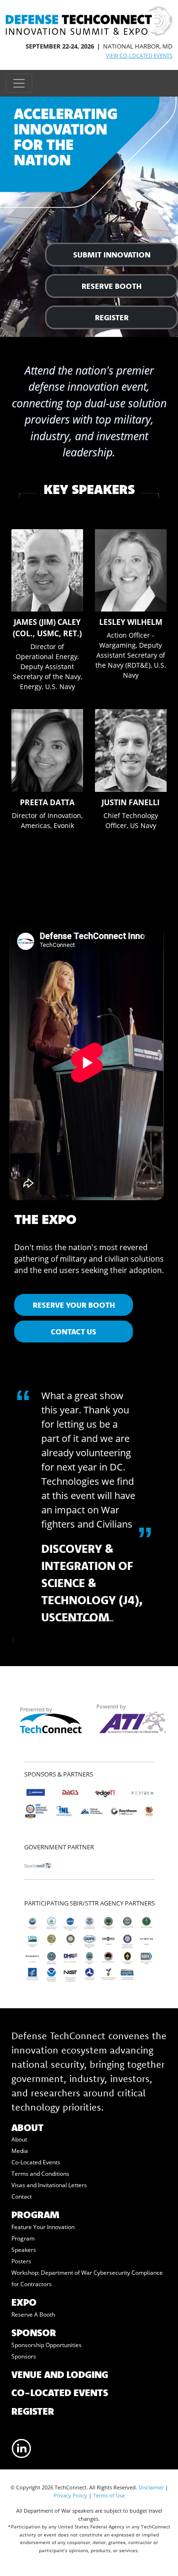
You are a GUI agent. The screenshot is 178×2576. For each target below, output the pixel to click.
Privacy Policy (70, 2495)
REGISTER (112, 317)
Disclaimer (151, 2487)
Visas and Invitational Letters (49, 2185)
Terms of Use (109, 2495)
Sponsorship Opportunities (47, 2345)
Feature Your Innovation (43, 2227)
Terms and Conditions (40, 2174)
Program (23, 2238)
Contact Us (74, 1332)
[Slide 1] (72, 1621)
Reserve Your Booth (74, 1305)
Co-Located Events (36, 2162)
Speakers (24, 2250)
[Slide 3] (106, 1621)
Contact (22, 2196)
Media (20, 2151)
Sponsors (24, 2356)
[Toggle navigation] (19, 83)
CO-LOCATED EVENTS (60, 2392)
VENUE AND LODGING (60, 2374)
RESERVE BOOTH (112, 286)
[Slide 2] (89, 1621)
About (19, 2139)
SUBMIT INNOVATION (112, 255)
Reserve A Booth (33, 2314)
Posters (21, 2261)
